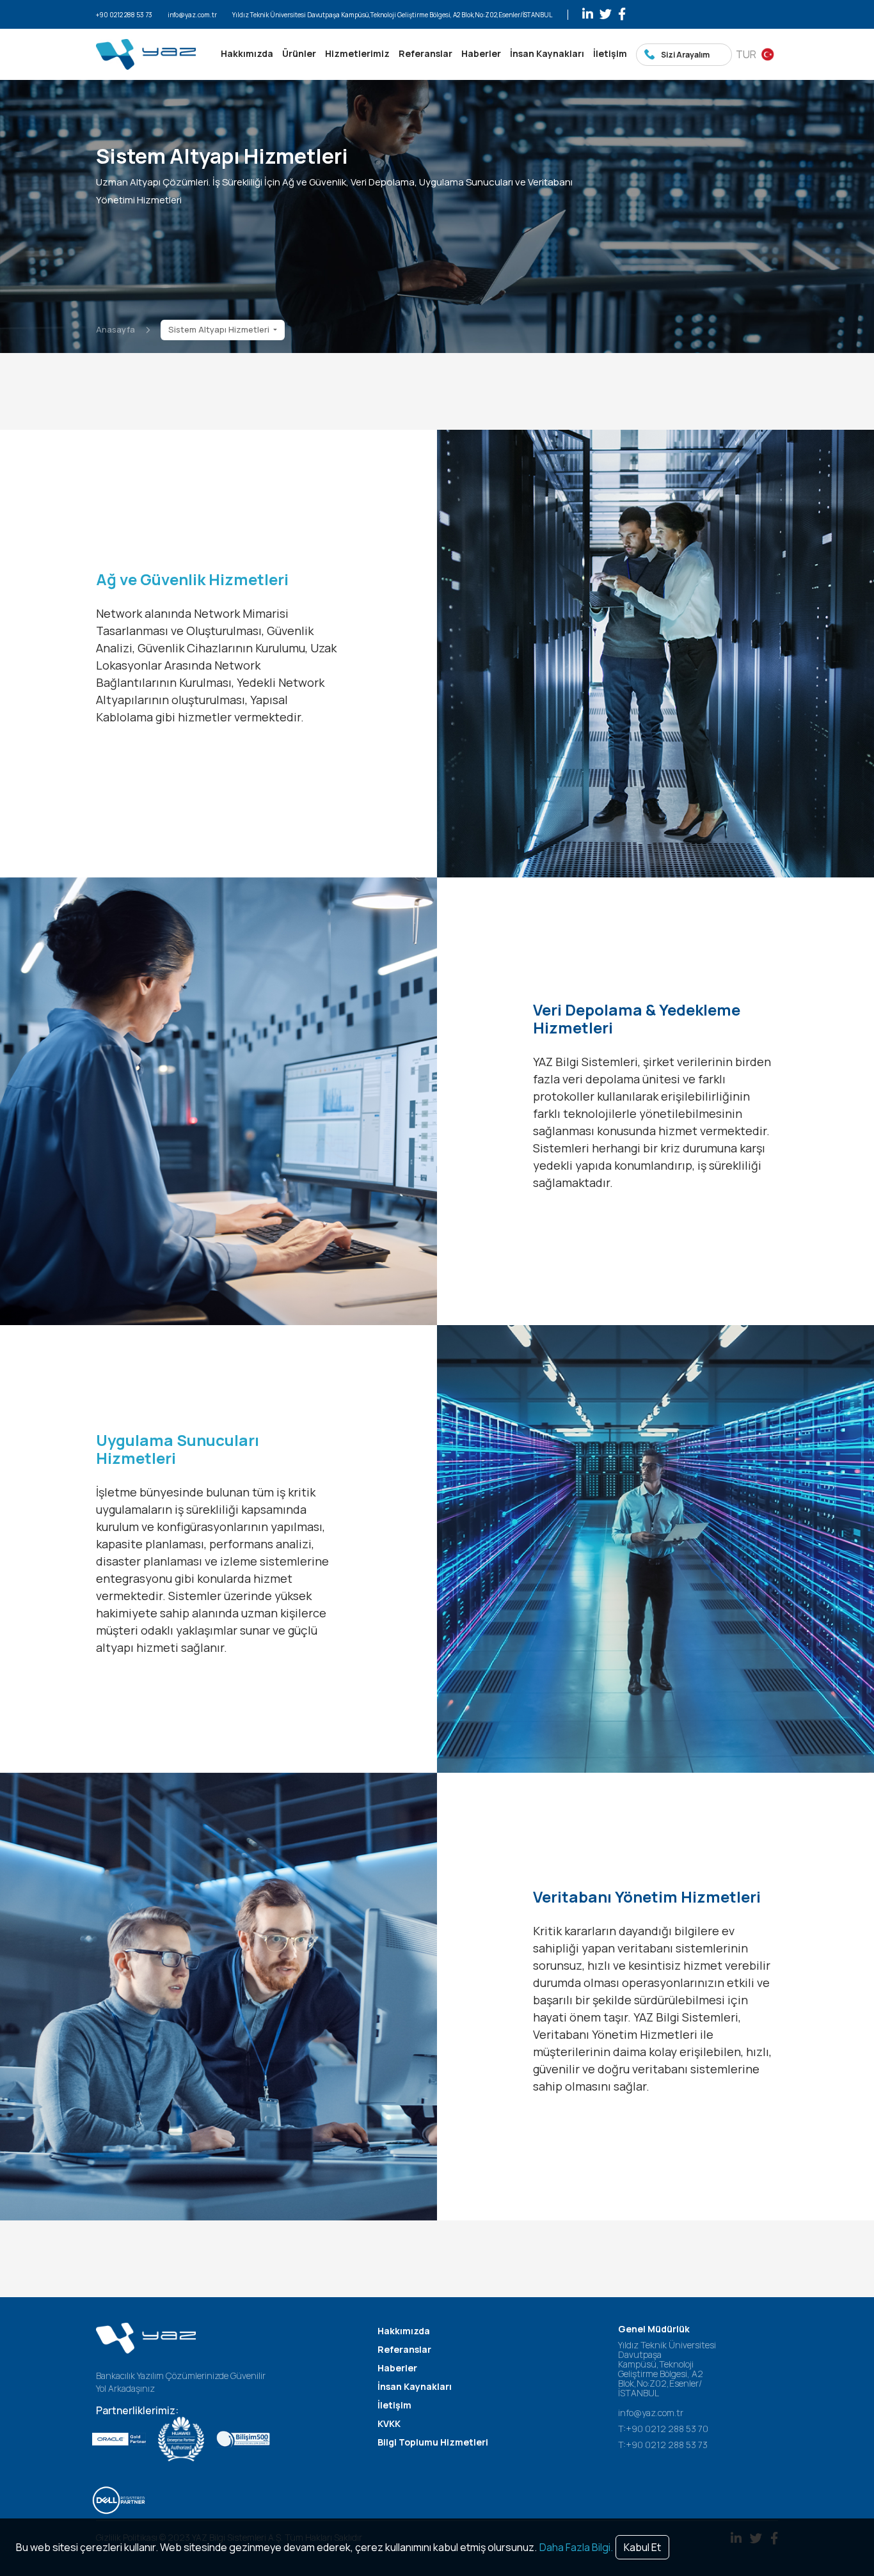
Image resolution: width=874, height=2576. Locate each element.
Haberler (481, 53)
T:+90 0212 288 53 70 (663, 2429)
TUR (746, 54)
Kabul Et (642, 2547)
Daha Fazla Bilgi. (576, 2547)
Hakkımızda (247, 53)
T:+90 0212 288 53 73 (663, 2445)
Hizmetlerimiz (357, 53)
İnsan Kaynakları (547, 53)
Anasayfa (115, 329)
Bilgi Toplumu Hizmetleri (433, 2442)
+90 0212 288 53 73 (124, 15)
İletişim (610, 53)
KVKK (389, 2423)
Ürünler (299, 53)
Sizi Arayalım (685, 55)
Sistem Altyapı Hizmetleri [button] (220, 329)
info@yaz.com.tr (192, 15)
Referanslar (425, 53)
